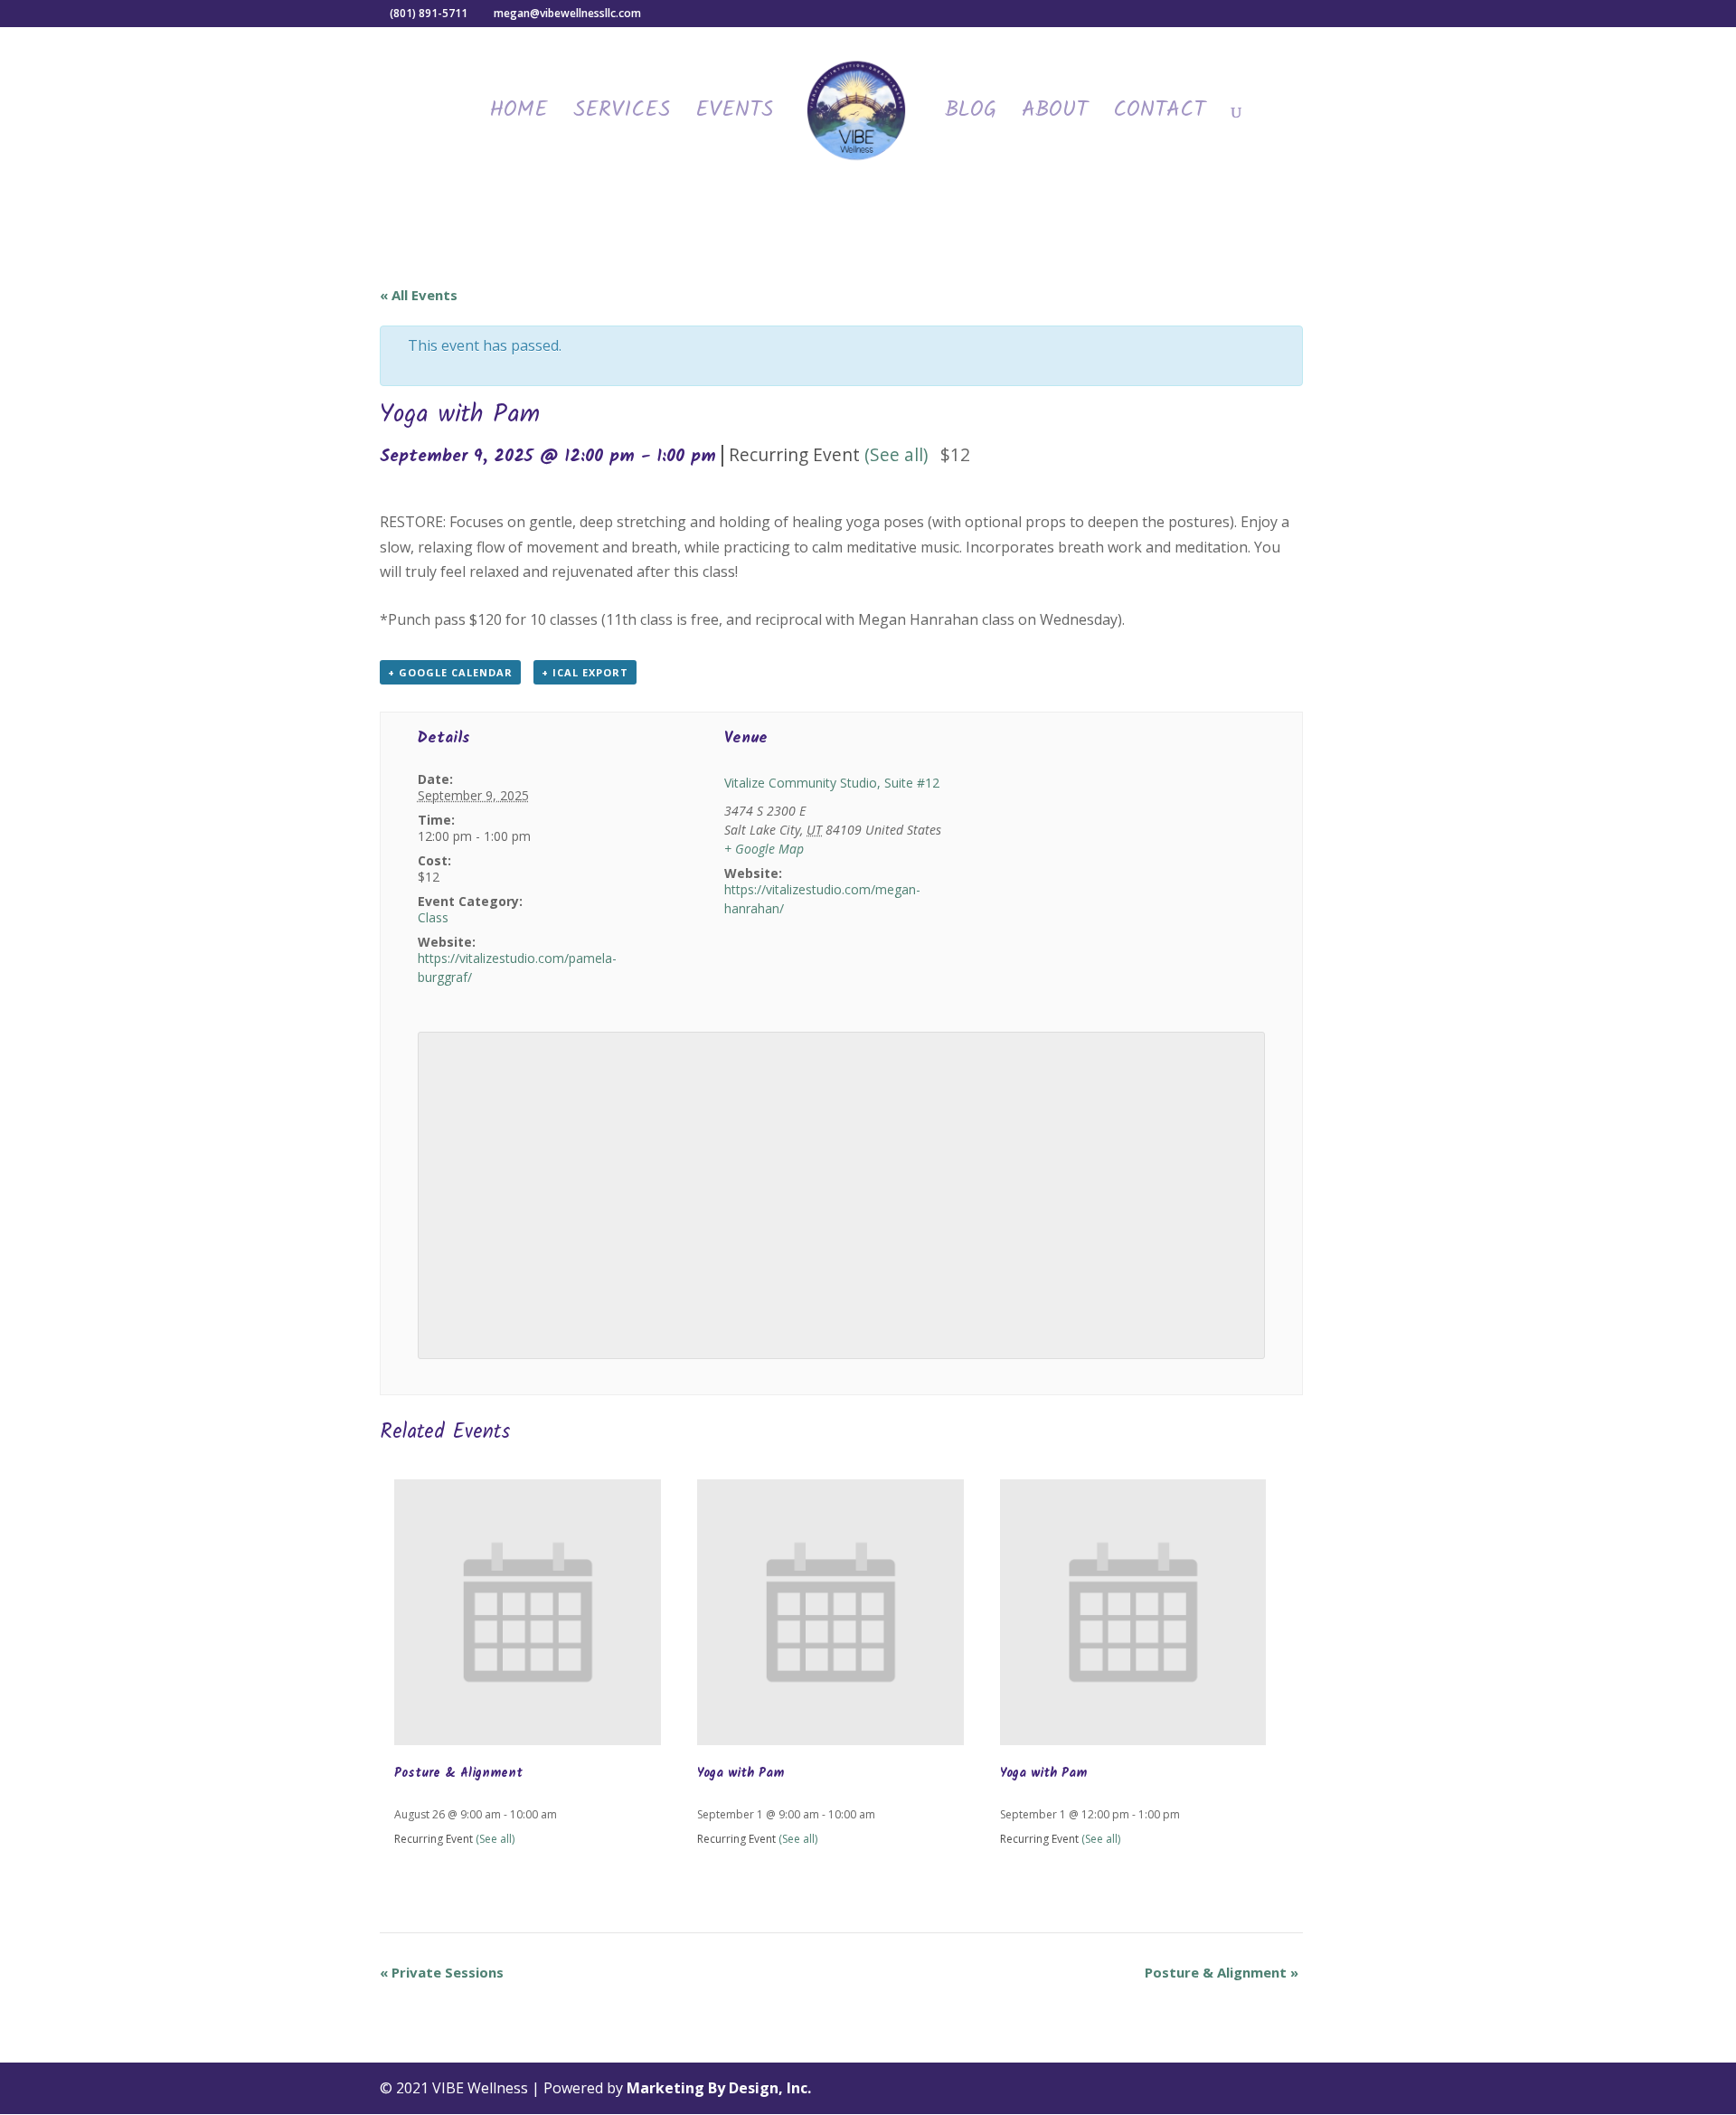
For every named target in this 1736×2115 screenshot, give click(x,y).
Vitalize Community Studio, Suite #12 (832, 783)
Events (734, 116)
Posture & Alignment (458, 1773)
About (1055, 116)
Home (519, 116)
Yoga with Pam (741, 1773)
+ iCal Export (585, 672)
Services (622, 116)
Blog (971, 116)
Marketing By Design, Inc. (719, 2088)
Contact (1159, 116)
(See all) (896, 454)
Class (433, 917)
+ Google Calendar (450, 672)
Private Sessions (442, 1972)
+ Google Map (764, 849)
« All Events (419, 295)
